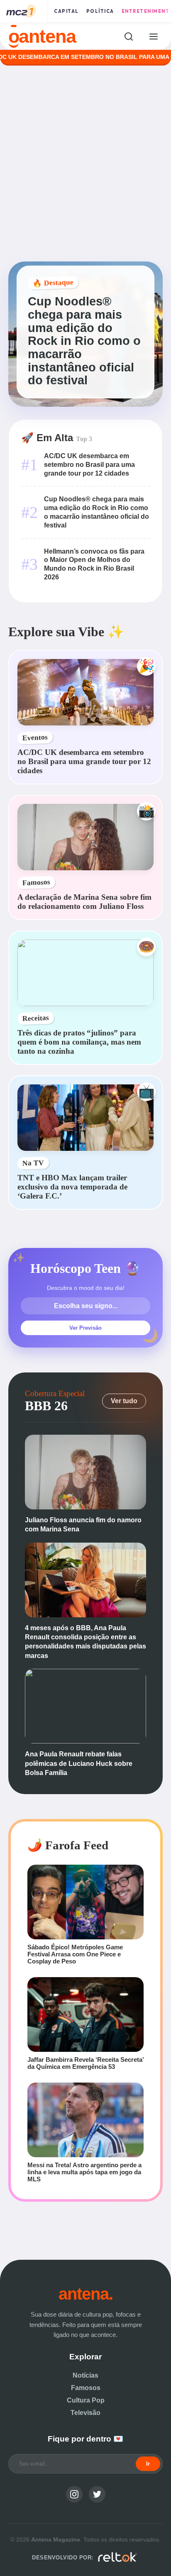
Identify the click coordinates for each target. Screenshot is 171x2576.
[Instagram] (74, 2494)
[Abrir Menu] (153, 36)
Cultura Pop (86, 2400)
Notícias (85, 2375)
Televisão (85, 2413)
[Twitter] (97, 2494)
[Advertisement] (85, 164)
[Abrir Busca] (128, 36)
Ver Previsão (85, 1328)
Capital (66, 11)
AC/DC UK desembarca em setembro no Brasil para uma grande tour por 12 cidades (89, 465)
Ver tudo (124, 1401)
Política (100, 11)
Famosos (86, 2388)
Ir (148, 2464)
